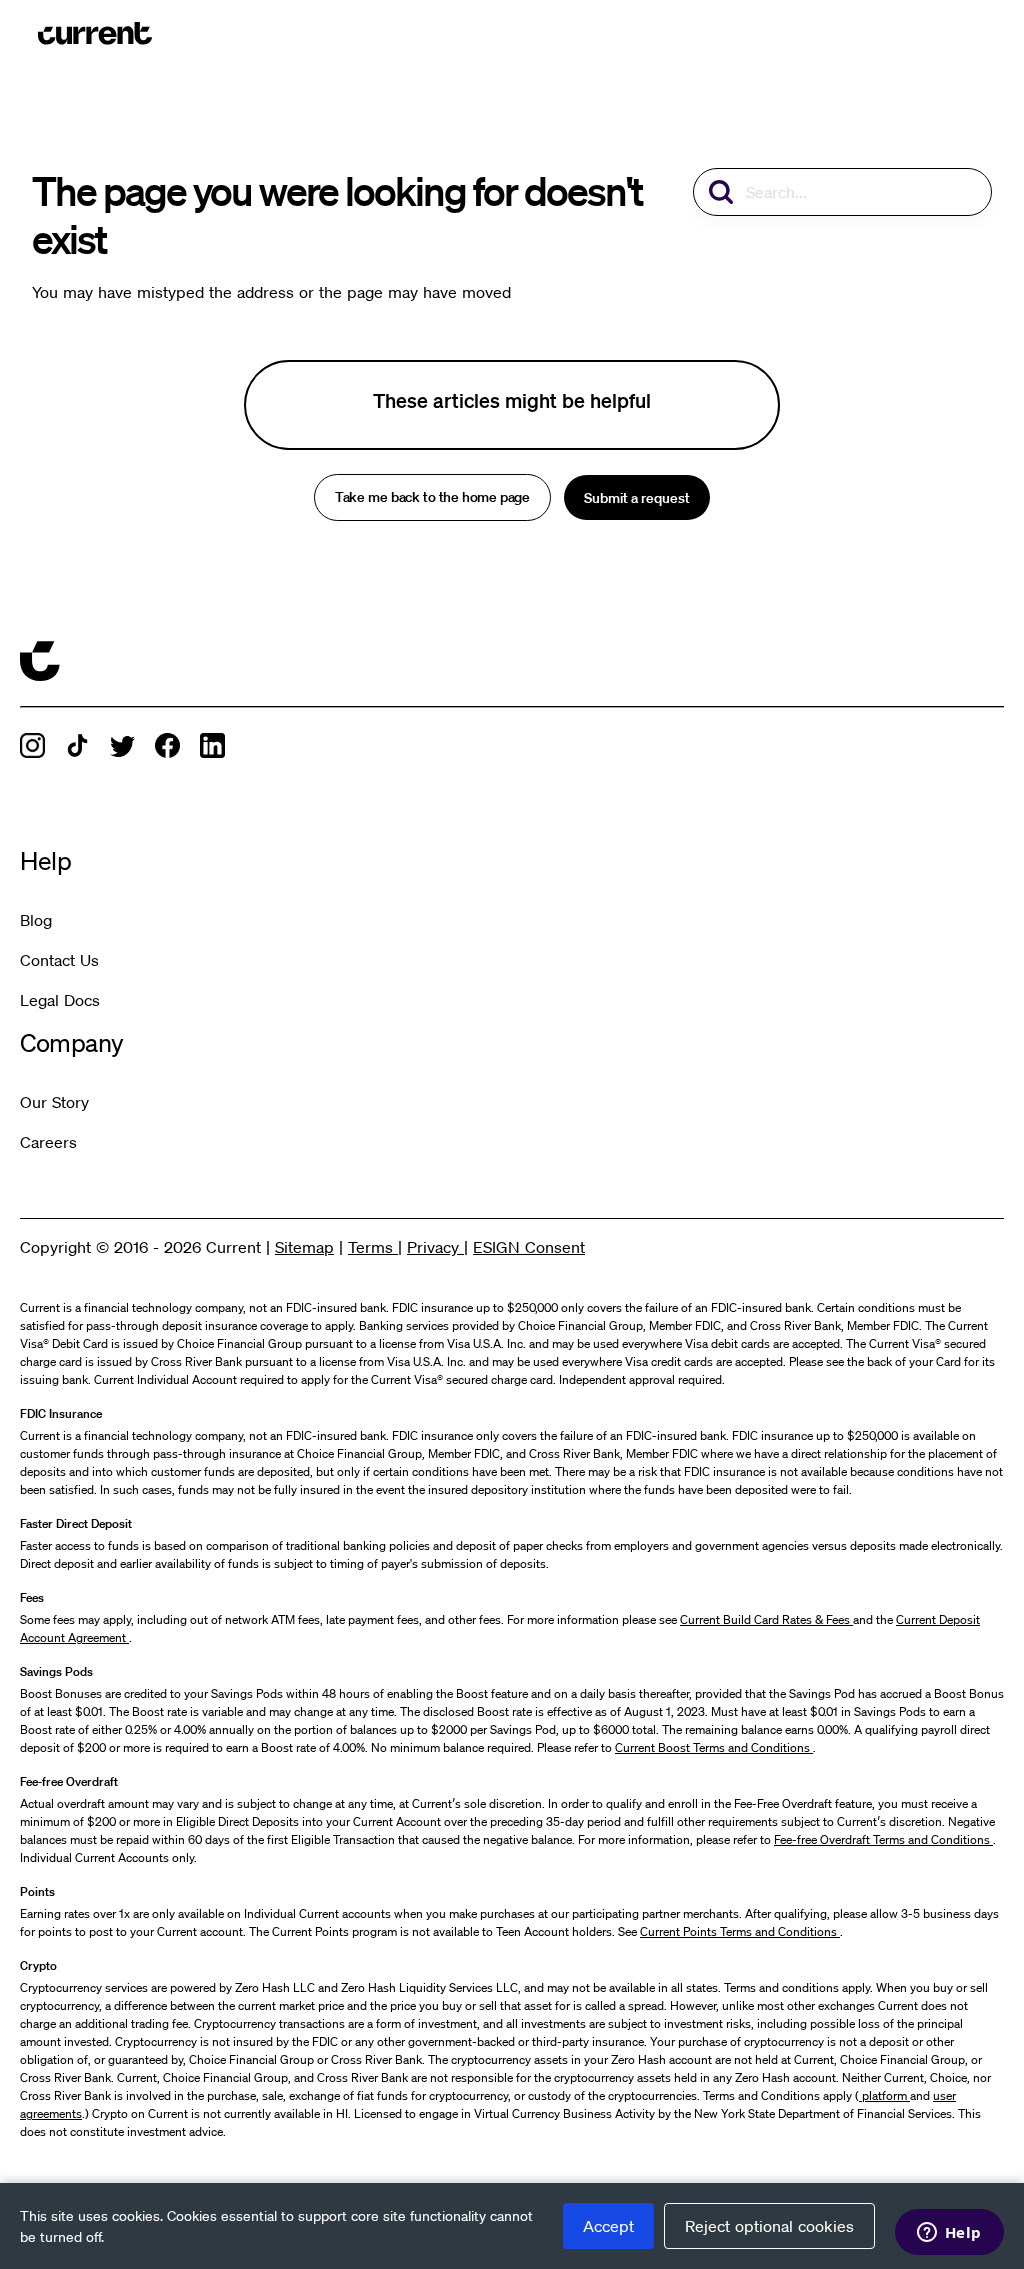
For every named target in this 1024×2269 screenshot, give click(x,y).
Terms (373, 1247)
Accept (608, 2226)
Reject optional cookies (769, 2226)
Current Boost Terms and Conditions (714, 1747)
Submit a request (637, 497)
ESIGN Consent (529, 1247)
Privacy (435, 1247)
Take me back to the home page (432, 497)
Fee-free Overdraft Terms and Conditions (883, 1839)
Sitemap (304, 1247)
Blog (36, 920)
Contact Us (59, 960)
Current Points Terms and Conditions (740, 1931)
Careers (48, 1142)
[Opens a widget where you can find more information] (949, 2234)
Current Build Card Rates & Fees (766, 1619)
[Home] (95, 33)
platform (884, 2095)
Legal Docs (60, 1000)
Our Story (54, 1102)
